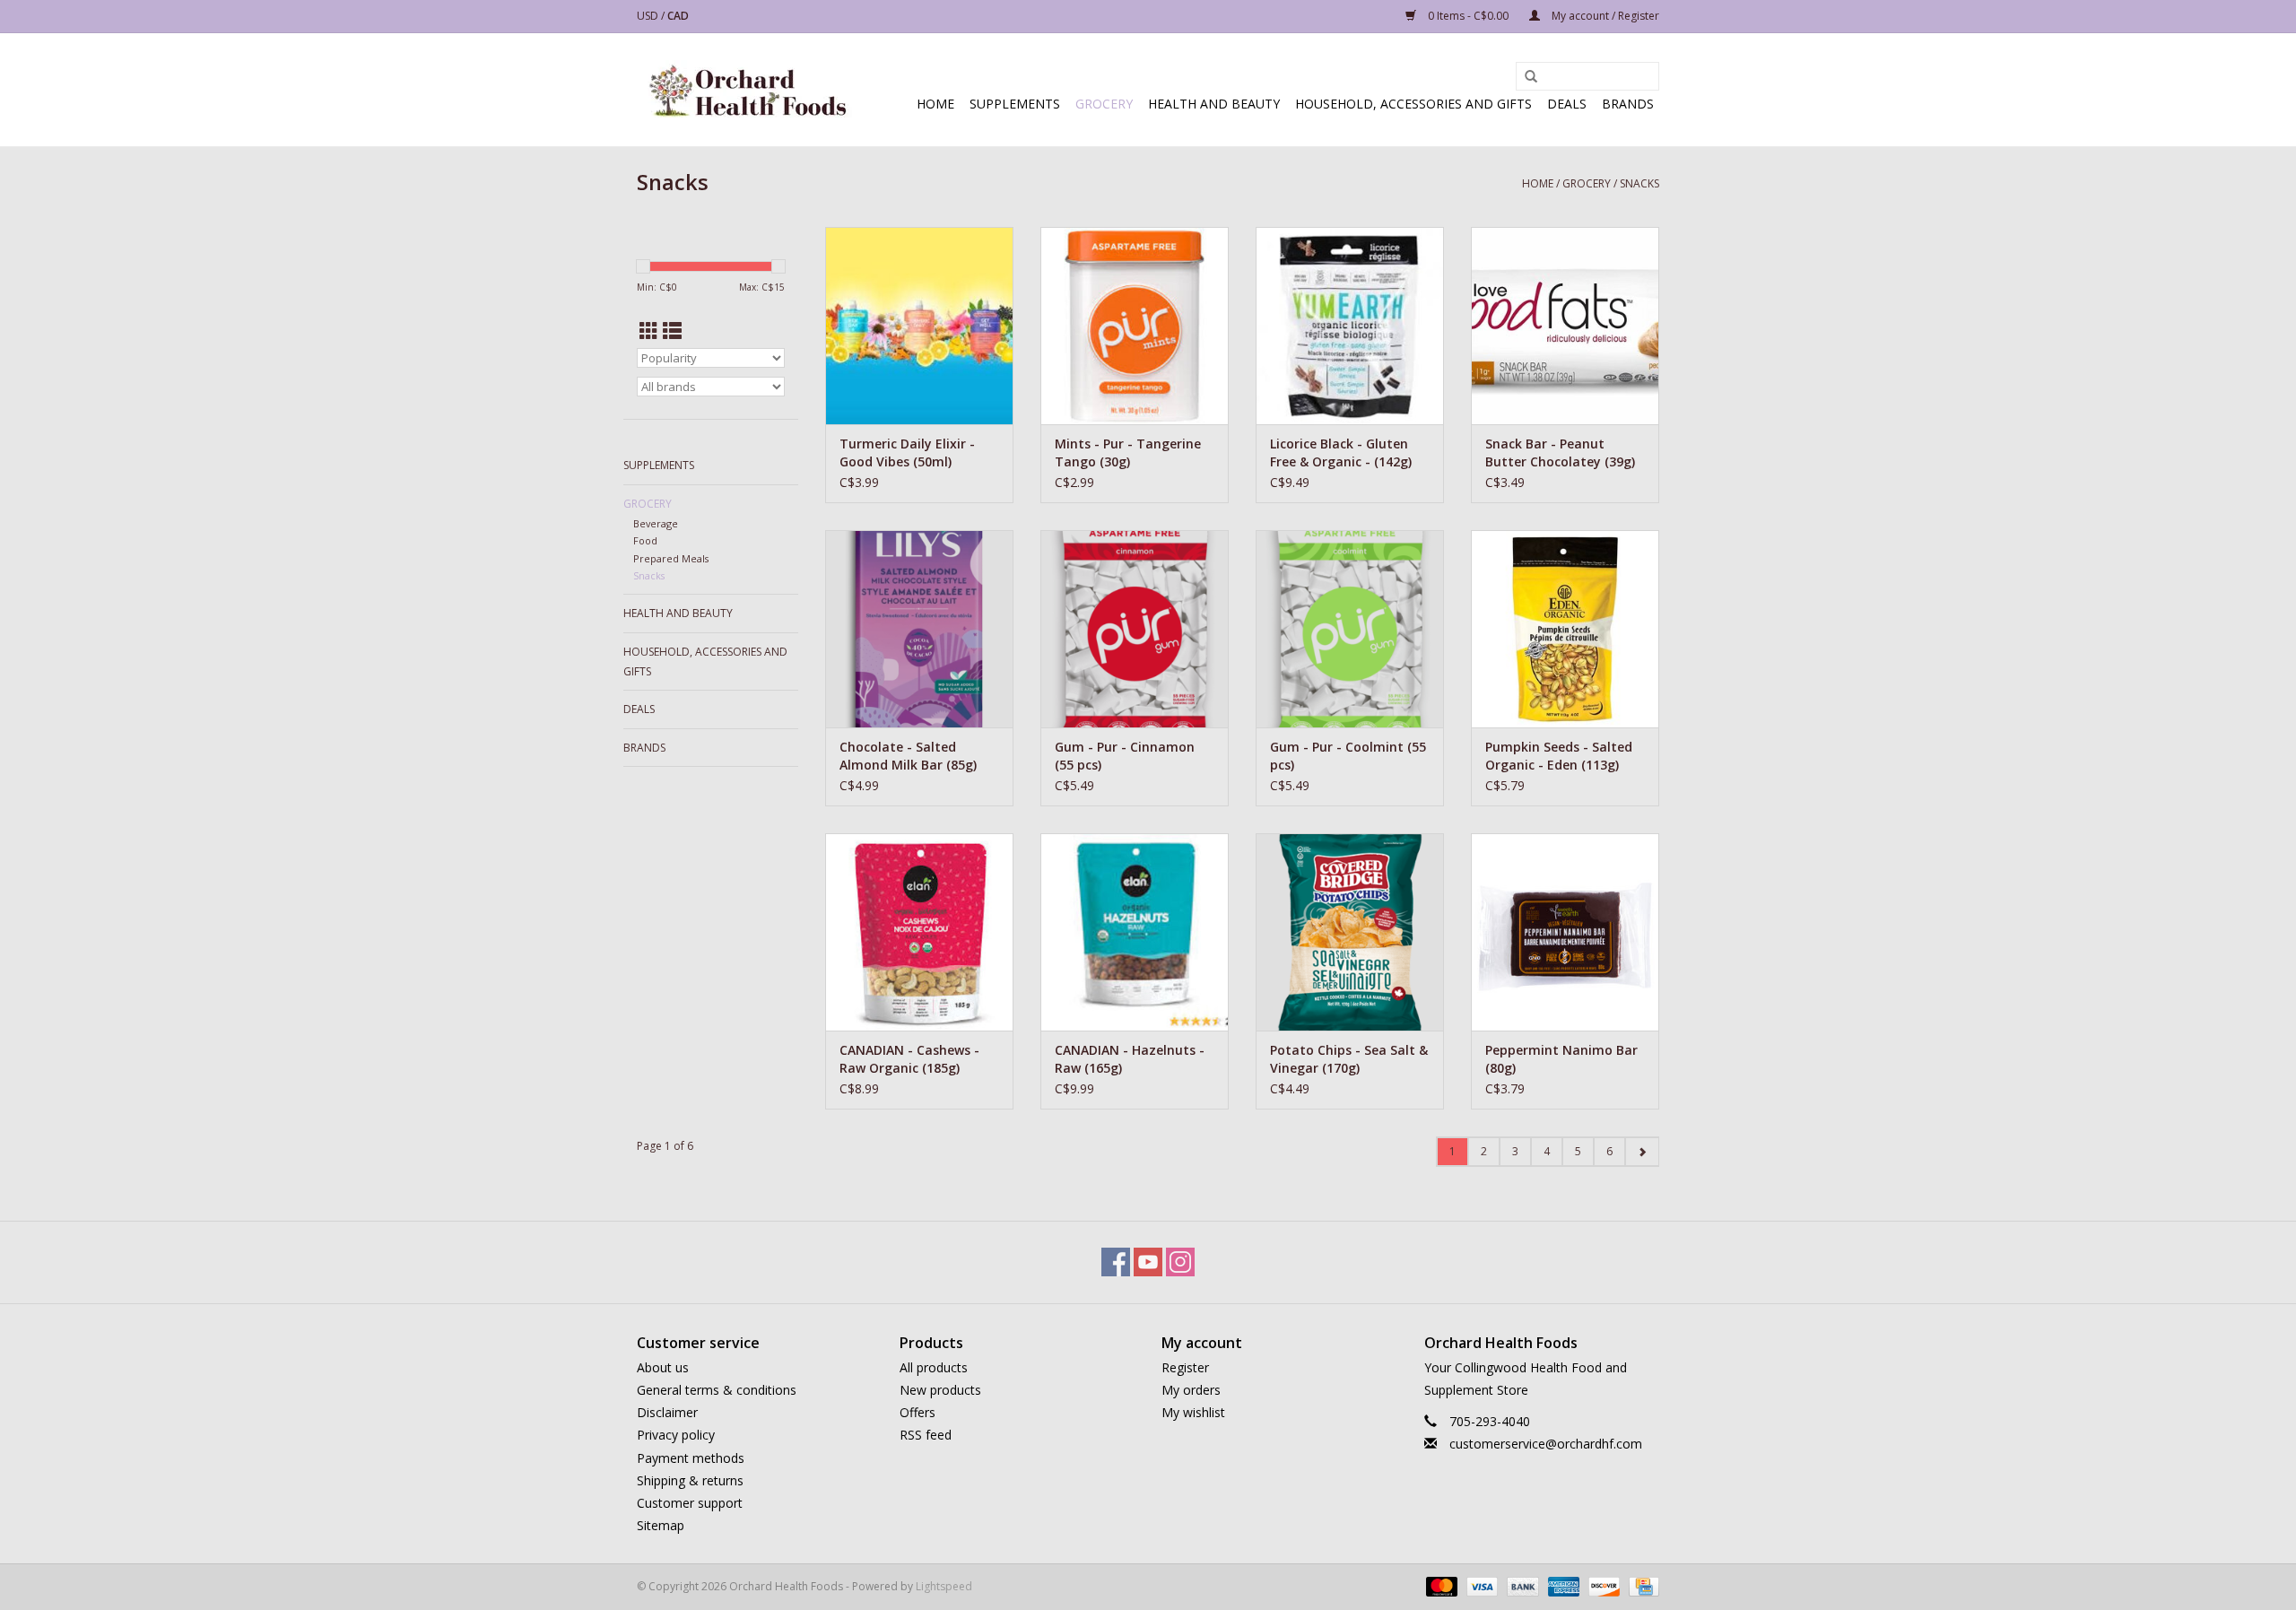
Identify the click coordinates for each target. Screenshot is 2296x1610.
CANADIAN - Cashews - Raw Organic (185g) (909, 1059)
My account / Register (1604, 16)
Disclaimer (667, 1412)
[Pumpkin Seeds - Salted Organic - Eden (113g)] (1565, 629)
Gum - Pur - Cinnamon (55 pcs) (1125, 756)
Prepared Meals (671, 558)
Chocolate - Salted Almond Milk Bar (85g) (908, 756)
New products (940, 1390)
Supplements (1015, 104)
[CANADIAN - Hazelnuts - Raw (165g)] (1135, 932)
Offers (918, 1412)
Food (645, 540)
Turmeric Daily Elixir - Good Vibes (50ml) (907, 453)
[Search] (1531, 77)
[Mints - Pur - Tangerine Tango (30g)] (1135, 326)
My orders (1191, 1390)
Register (1185, 1367)
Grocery (1104, 104)
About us (663, 1367)
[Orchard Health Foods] (746, 90)
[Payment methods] (1440, 1585)
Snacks (1639, 183)
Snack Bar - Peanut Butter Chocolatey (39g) (1560, 453)
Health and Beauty (1214, 104)
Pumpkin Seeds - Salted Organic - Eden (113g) (1559, 756)
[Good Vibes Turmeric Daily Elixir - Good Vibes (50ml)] (919, 326)
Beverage (656, 523)
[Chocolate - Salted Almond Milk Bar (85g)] (919, 629)
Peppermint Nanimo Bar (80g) (1561, 1059)
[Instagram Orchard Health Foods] (1180, 1262)
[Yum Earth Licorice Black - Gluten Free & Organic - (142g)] (1350, 326)
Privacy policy (676, 1435)
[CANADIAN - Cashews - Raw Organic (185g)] (919, 932)
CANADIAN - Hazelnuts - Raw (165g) (1130, 1059)
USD (649, 16)
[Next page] (1642, 1152)
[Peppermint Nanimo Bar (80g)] (1565, 932)
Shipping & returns (690, 1480)
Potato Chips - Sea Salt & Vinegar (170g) (1349, 1059)
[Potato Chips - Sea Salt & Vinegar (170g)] (1350, 932)
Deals (1567, 104)
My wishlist (1193, 1412)
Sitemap (661, 1525)
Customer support (690, 1503)
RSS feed (926, 1435)
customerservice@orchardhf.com (1546, 1444)
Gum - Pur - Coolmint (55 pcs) (1348, 756)
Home (935, 104)
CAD (678, 16)
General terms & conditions (717, 1390)
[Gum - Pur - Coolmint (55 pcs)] (1350, 629)
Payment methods (691, 1458)
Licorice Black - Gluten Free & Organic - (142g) (1341, 453)
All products (934, 1367)
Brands (1628, 104)
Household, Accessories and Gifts (1413, 104)
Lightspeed (944, 1586)
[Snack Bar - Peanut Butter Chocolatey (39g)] (1565, 326)
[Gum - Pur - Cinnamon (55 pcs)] (1135, 629)
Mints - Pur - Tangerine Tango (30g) (1128, 453)
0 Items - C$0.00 (1468, 16)
